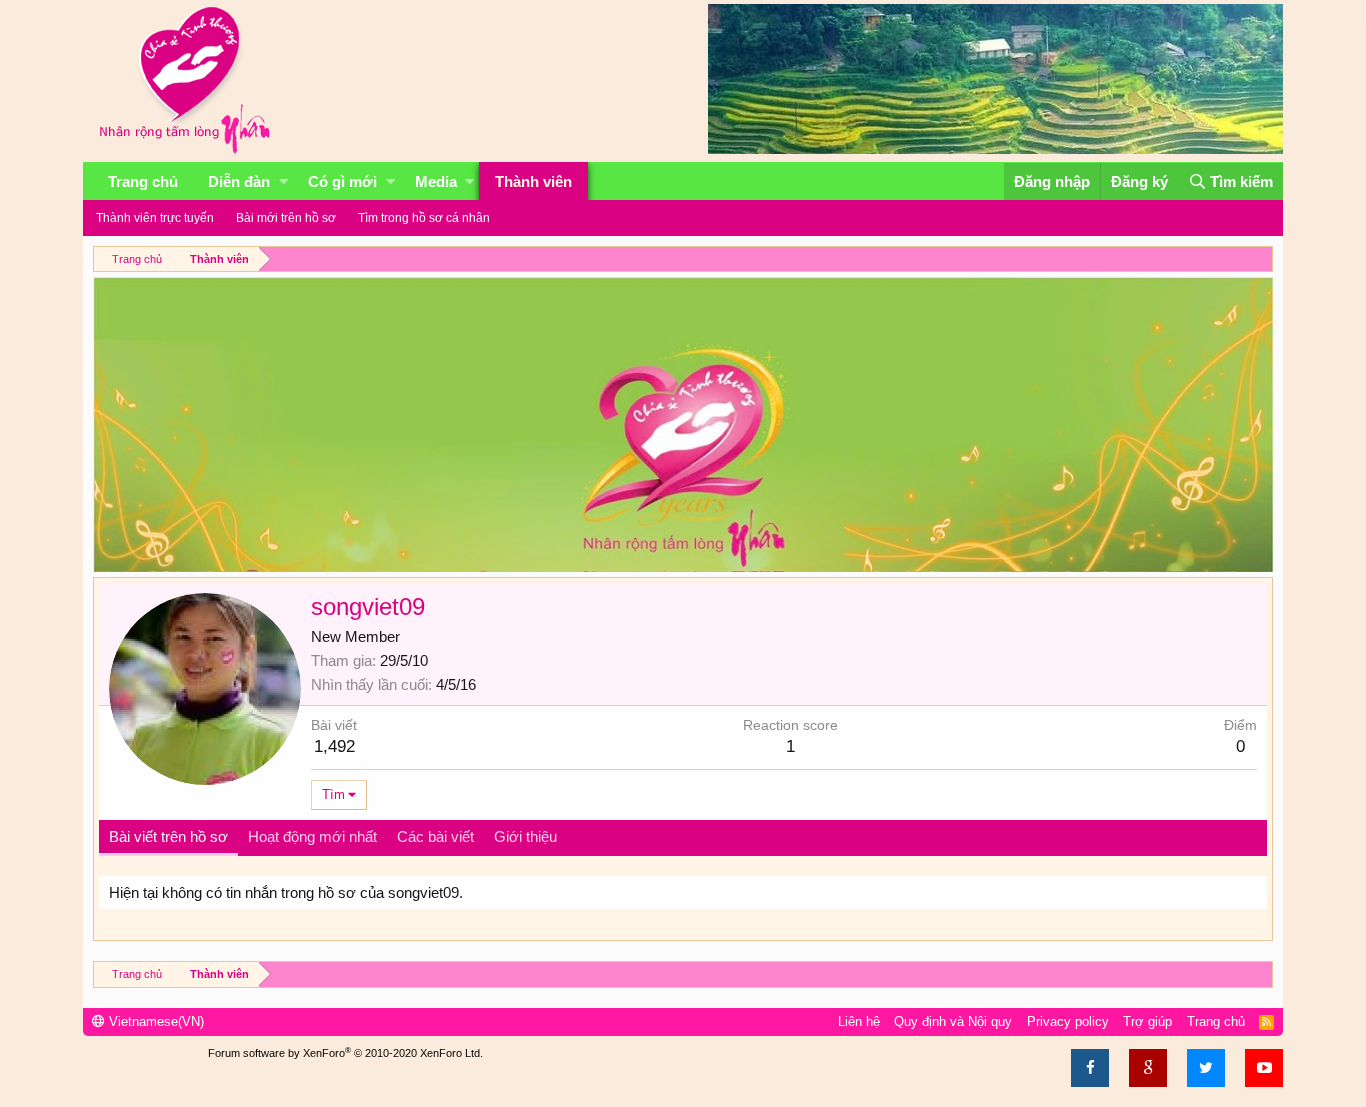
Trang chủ (143, 181)
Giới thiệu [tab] (525, 836)
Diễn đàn (239, 181)
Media (436, 181)
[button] (283, 181)
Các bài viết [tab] (435, 836)
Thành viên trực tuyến (155, 218)
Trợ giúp (1147, 1021)
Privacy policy (1068, 1021)
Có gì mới (342, 181)
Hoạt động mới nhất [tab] (312, 836)
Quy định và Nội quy (953, 1021)
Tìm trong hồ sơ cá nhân (424, 218)
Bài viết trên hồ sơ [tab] (168, 836)
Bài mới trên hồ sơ (286, 218)
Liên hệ (859, 1021)
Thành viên (533, 181)
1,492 (334, 746)
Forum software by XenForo (345, 1053)
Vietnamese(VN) (154, 1021)
